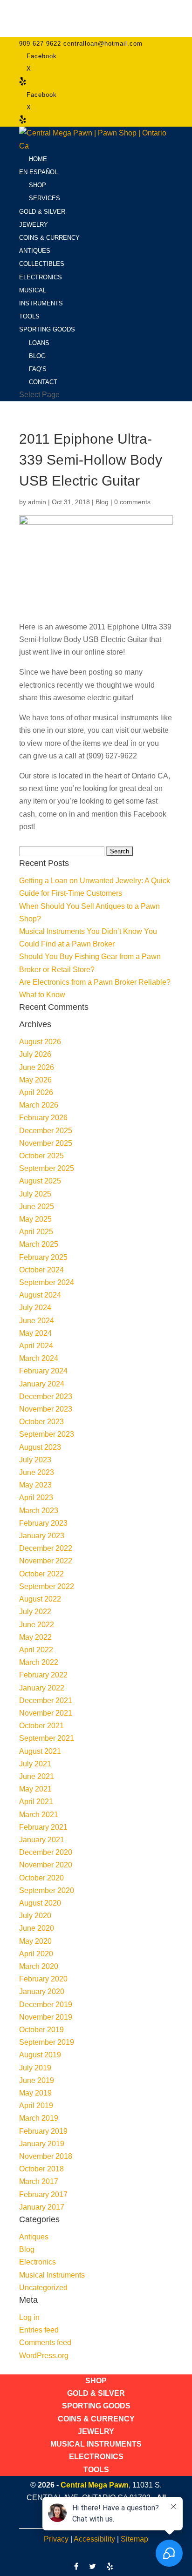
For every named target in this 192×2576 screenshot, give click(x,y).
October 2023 (41, 1422)
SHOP (38, 185)
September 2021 (47, 1738)
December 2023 (46, 1396)
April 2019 (36, 2106)
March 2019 (39, 2118)
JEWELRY (34, 225)
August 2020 (40, 1903)
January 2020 (42, 1991)
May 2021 (35, 1789)
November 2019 (46, 2017)
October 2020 (41, 1878)
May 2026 (35, 1080)
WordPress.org (44, 2356)
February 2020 (43, 1979)
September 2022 (47, 1586)
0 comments (132, 502)
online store (104, 652)
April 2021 (36, 1802)
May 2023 (35, 1485)
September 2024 (47, 1282)
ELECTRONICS (41, 277)
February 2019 (43, 2131)
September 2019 (47, 2042)
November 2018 (46, 2156)
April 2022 (36, 1650)
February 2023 (43, 1523)
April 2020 (36, 1954)
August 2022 (40, 1599)
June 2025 (37, 1207)
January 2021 (42, 1840)
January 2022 (42, 1688)
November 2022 (46, 1561)
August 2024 (40, 1295)
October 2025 (41, 1156)
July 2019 (35, 2068)
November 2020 (46, 1865)
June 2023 (37, 1472)
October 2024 (41, 1270)
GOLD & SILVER (42, 212)
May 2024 (35, 1333)
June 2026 (37, 1067)
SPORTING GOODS (47, 329)
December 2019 (46, 2005)
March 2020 (39, 1966)
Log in (29, 2317)
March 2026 (39, 1105)
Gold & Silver (96, 2393)
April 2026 (36, 1092)
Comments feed (45, 2343)
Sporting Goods (96, 2406)
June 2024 (37, 1321)
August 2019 (40, 2055)
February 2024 (43, 1371)
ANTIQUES (35, 251)
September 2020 (47, 1890)
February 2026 (43, 1118)
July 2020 (35, 1916)
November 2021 (46, 1713)
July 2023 (35, 1460)
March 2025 (39, 1244)
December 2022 (46, 1548)
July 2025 (35, 1194)
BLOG (37, 356)
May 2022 (35, 1637)
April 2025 (36, 1232)
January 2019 (42, 2144)
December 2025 (46, 1131)
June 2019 (37, 2080)
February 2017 (43, 2194)
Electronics (38, 2262)
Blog (102, 502)
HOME (38, 159)
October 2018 (41, 2169)
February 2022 (43, 1675)
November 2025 (46, 1143)
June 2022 (37, 1625)
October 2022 (41, 1574)
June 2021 (37, 1776)
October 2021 (41, 1726)
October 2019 (41, 2030)
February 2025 (43, 1257)
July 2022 (35, 1612)
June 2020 (37, 1928)
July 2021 (35, 1764)
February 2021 (43, 1827)
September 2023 (47, 1434)
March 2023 (39, 1511)
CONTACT (43, 382)
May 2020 (35, 1941)
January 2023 (42, 1536)
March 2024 (39, 1358)
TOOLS (29, 316)
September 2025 (47, 1168)
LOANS (39, 343)
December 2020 (46, 1852)
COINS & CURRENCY (49, 238)
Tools (96, 2470)
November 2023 (46, 1409)
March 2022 (39, 1662)
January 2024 (42, 1384)
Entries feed (39, 2330)
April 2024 (36, 1346)
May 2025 (35, 1219)
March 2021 (39, 1815)
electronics (37, 685)
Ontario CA (150, 776)
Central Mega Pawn (95, 2485)
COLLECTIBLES (42, 264)
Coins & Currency (96, 2419)
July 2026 (35, 1054)
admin (37, 502)
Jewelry (96, 2431)
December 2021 (46, 1700)
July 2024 (35, 1308)
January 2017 (42, 2207)
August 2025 (40, 1181)
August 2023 (40, 1447)
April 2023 (36, 1498)
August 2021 (40, 1751)
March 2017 (39, 2181)
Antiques (34, 2237)
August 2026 (40, 1042)
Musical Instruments (52, 2275)
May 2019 (35, 2093)
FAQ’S (38, 369)
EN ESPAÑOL (38, 172)
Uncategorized (43, 2288)
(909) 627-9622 (112, 756)
